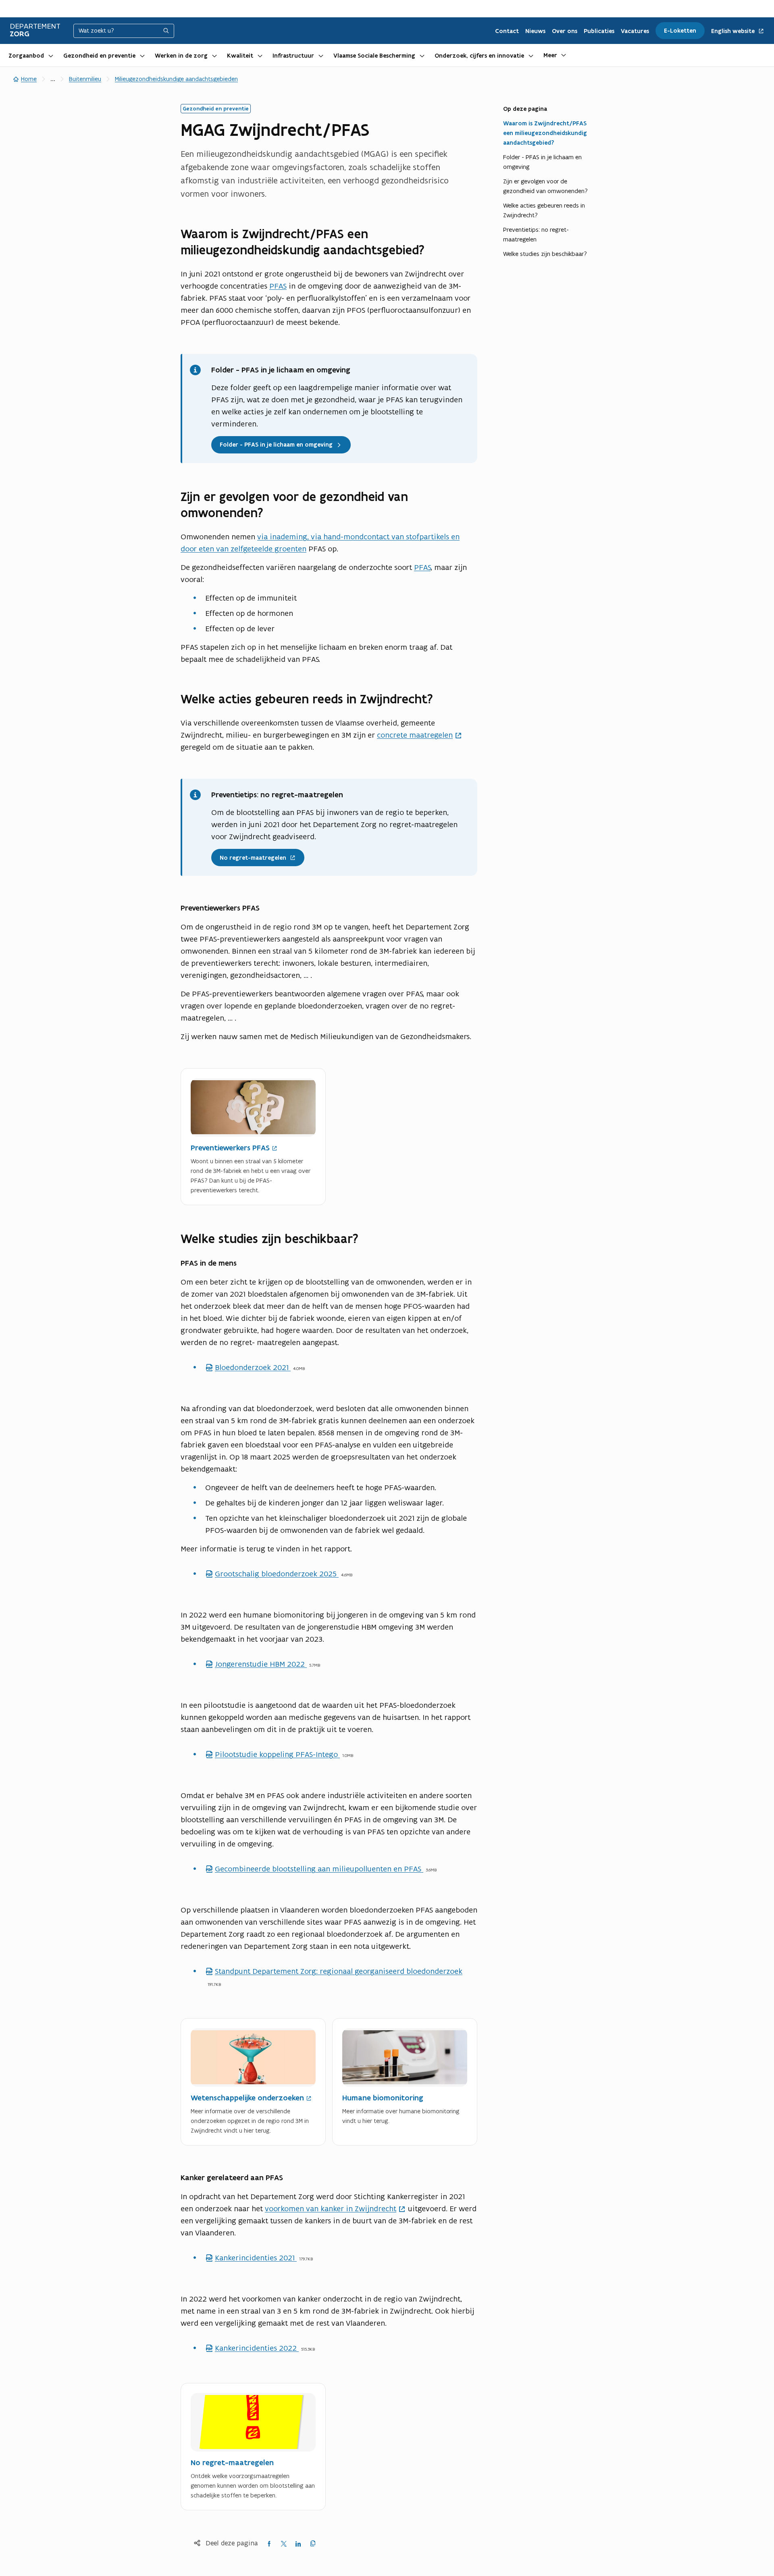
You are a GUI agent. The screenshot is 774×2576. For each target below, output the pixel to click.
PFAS (278, 286)
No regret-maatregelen (249, 855)
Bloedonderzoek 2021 (248, 1367)
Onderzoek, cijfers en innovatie (479, 56)
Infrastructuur (293, 56)
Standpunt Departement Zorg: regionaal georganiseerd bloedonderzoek (334, 1971)
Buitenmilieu (85, 79)
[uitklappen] (51, 55)
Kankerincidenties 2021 (251, 2258)
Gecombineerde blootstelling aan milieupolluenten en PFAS (314, 1869)
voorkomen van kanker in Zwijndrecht (331, 2208)
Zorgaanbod (26, 56)
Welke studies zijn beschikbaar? (545, 254)
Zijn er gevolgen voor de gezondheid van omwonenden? (545, 186)
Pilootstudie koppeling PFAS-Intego (273, 1754)
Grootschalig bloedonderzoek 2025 (272, 1574)
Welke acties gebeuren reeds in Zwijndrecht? (544, 210)
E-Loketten (680, 31)
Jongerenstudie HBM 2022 (256, 1664)
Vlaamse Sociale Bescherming (374, 56)
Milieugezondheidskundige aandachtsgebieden (176, 79)
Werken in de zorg (181, 56)
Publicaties (599, 31)
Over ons (565, 31)
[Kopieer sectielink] (472, 250)
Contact (507, 31)
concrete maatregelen (415, 735)
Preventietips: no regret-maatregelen (536, 234)
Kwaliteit (240, 56)
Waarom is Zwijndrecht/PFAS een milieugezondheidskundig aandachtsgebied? (545, 133)
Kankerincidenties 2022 (252, 2348)
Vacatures (635, 31)
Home (29, 79)
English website (734, 31)
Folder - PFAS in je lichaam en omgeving (542, 162)
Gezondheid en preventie (99, 56)
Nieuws (535, 31)
